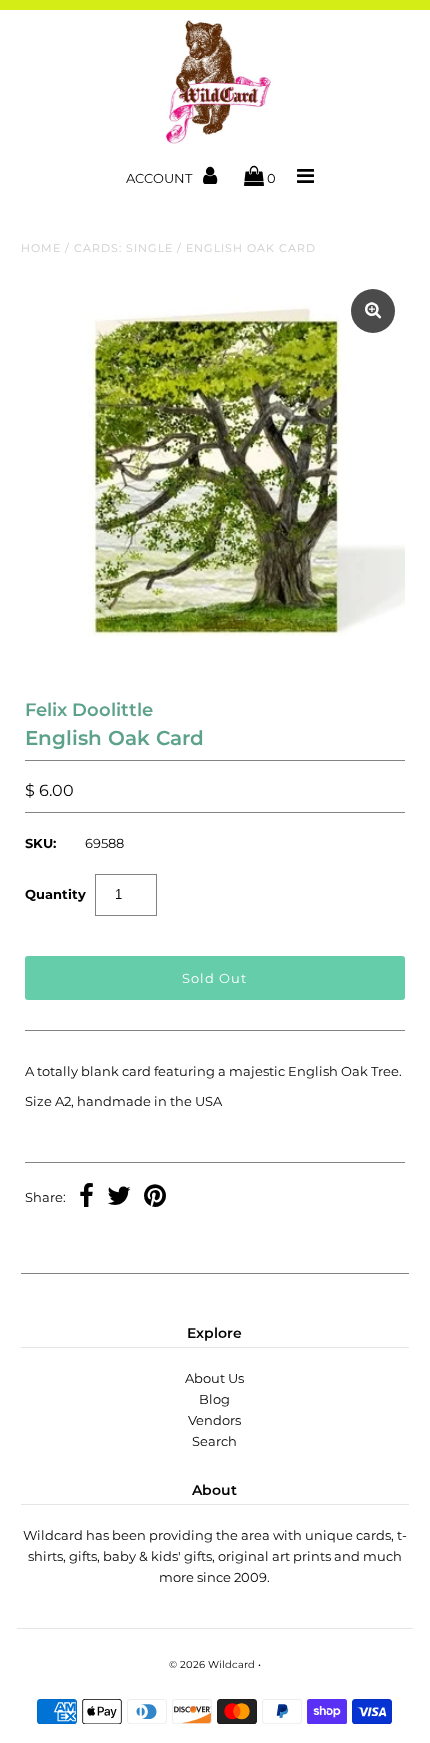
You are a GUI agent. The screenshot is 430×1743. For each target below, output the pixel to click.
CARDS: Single (123, 248)
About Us (214, 1378)
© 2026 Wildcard (212, 1664)
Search (214, 1441)
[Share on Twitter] (119, 1198)
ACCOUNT (160, 178)
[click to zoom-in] (373, 311)
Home (41, 248)
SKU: (40, 843)
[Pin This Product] (155, 1198)
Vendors (214, 1420)
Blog (214, 1399)
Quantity (55, 894)
